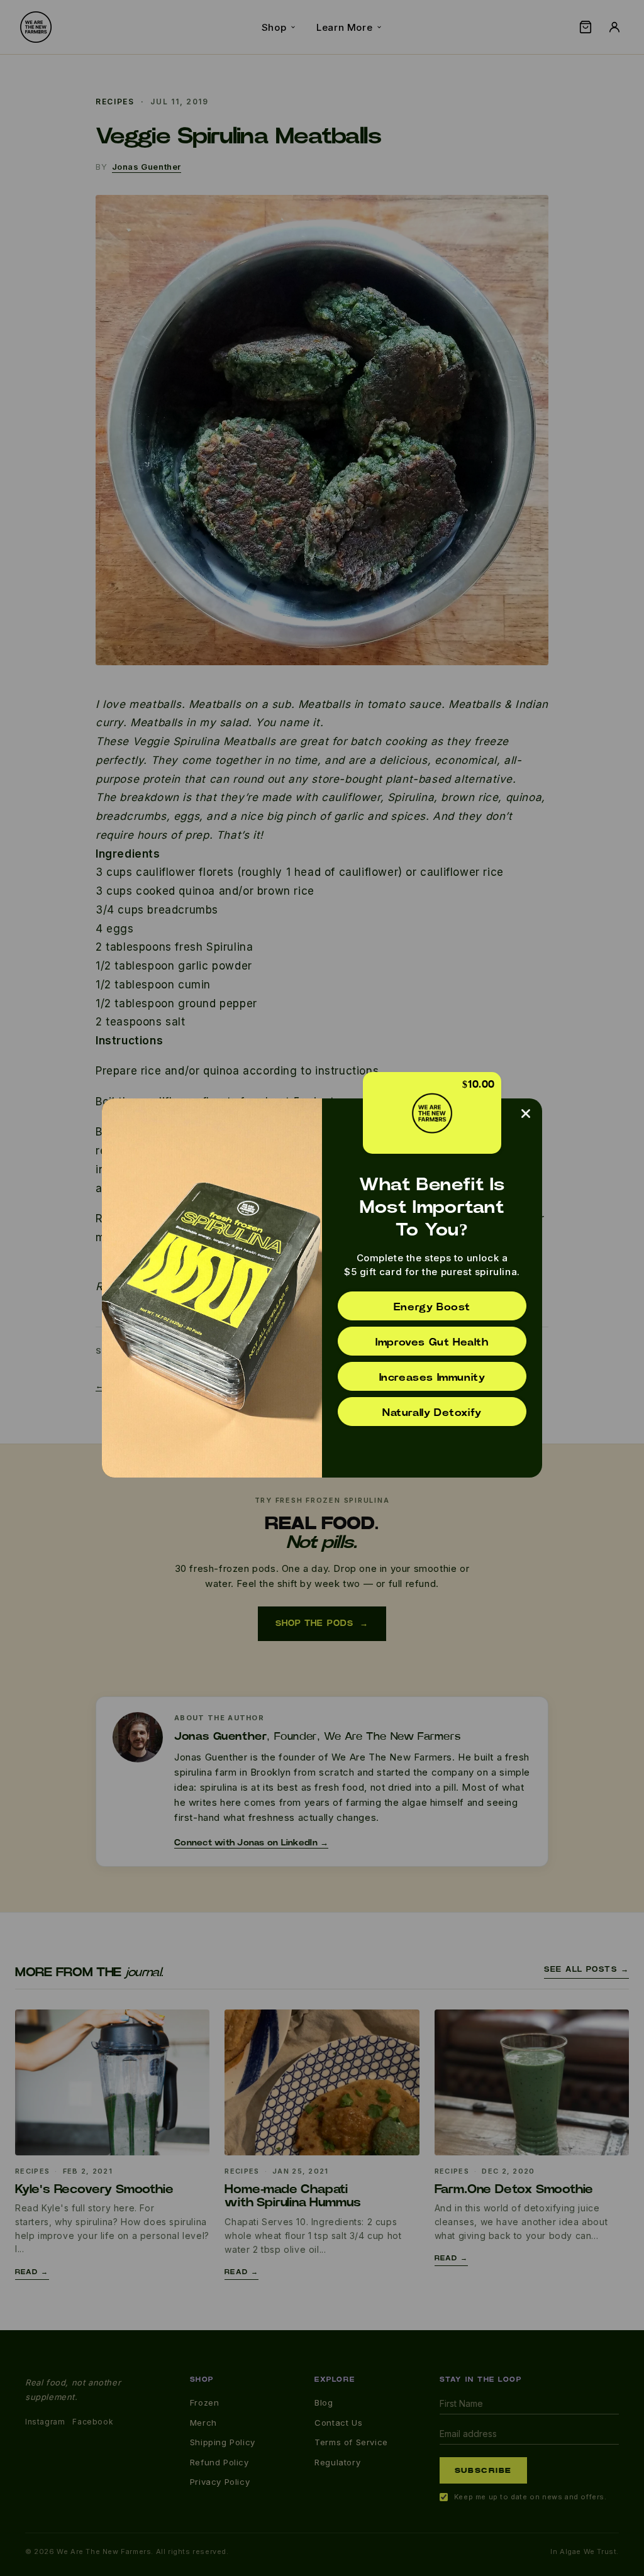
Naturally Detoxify (432, 1413)
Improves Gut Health (432, 1342)
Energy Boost (432, 1307)
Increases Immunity (432, 1378)
